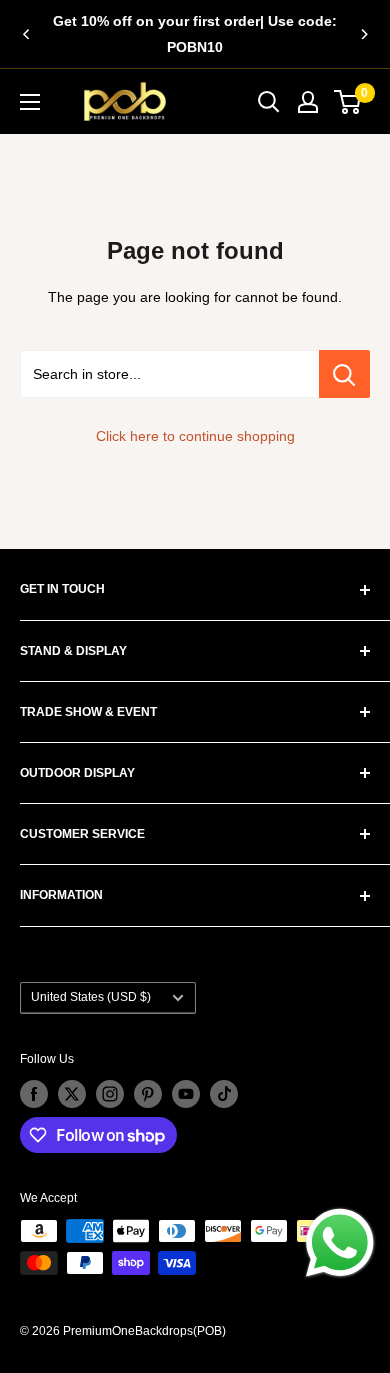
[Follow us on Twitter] (72, 1094)
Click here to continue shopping (195, 436)
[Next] (364, 34)
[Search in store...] (344, 374)
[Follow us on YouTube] (186, 1094)
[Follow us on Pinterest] (148, 1094)
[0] (348, 102)
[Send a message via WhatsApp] (340, 1243)
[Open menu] (30, 102)
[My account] (308, 102)
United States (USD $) (91, 997)
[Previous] (26, 34)
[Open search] (269, 102)
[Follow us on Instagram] (110, 1094)
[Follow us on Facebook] (34, 1094)
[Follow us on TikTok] (224, 1094)
